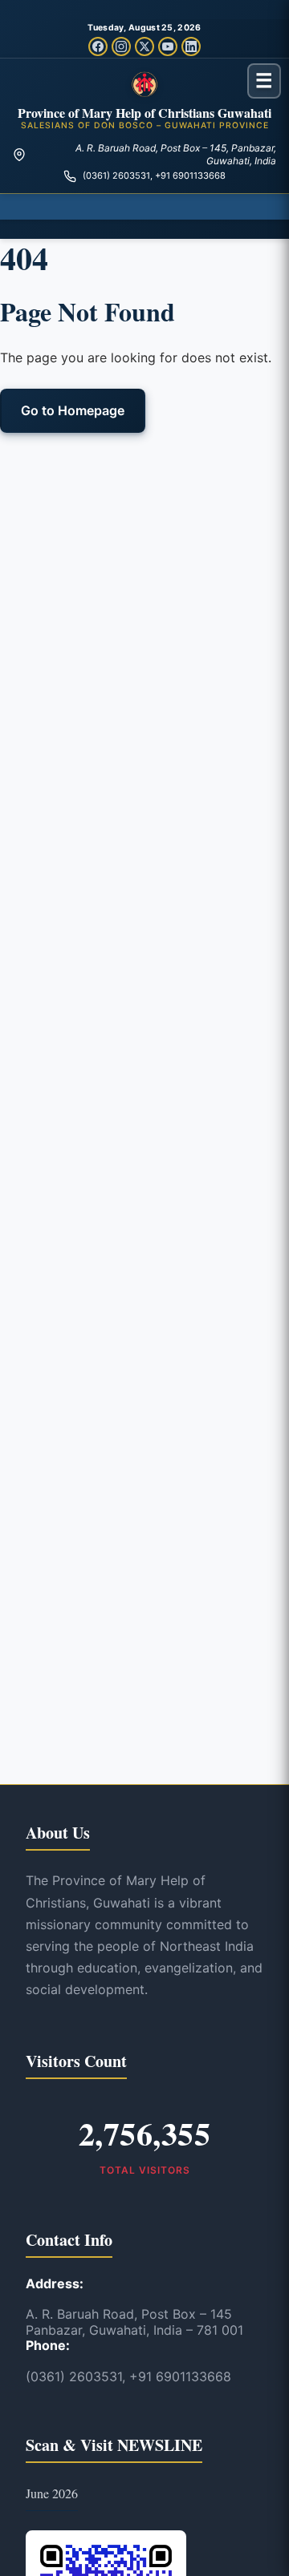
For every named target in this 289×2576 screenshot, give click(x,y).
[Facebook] (98, 46)
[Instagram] (121, 46)
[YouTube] (168, 46)
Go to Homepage (73, 410)
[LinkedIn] (191, 46)
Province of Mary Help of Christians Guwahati (144, 113)
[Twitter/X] (144, 46)
